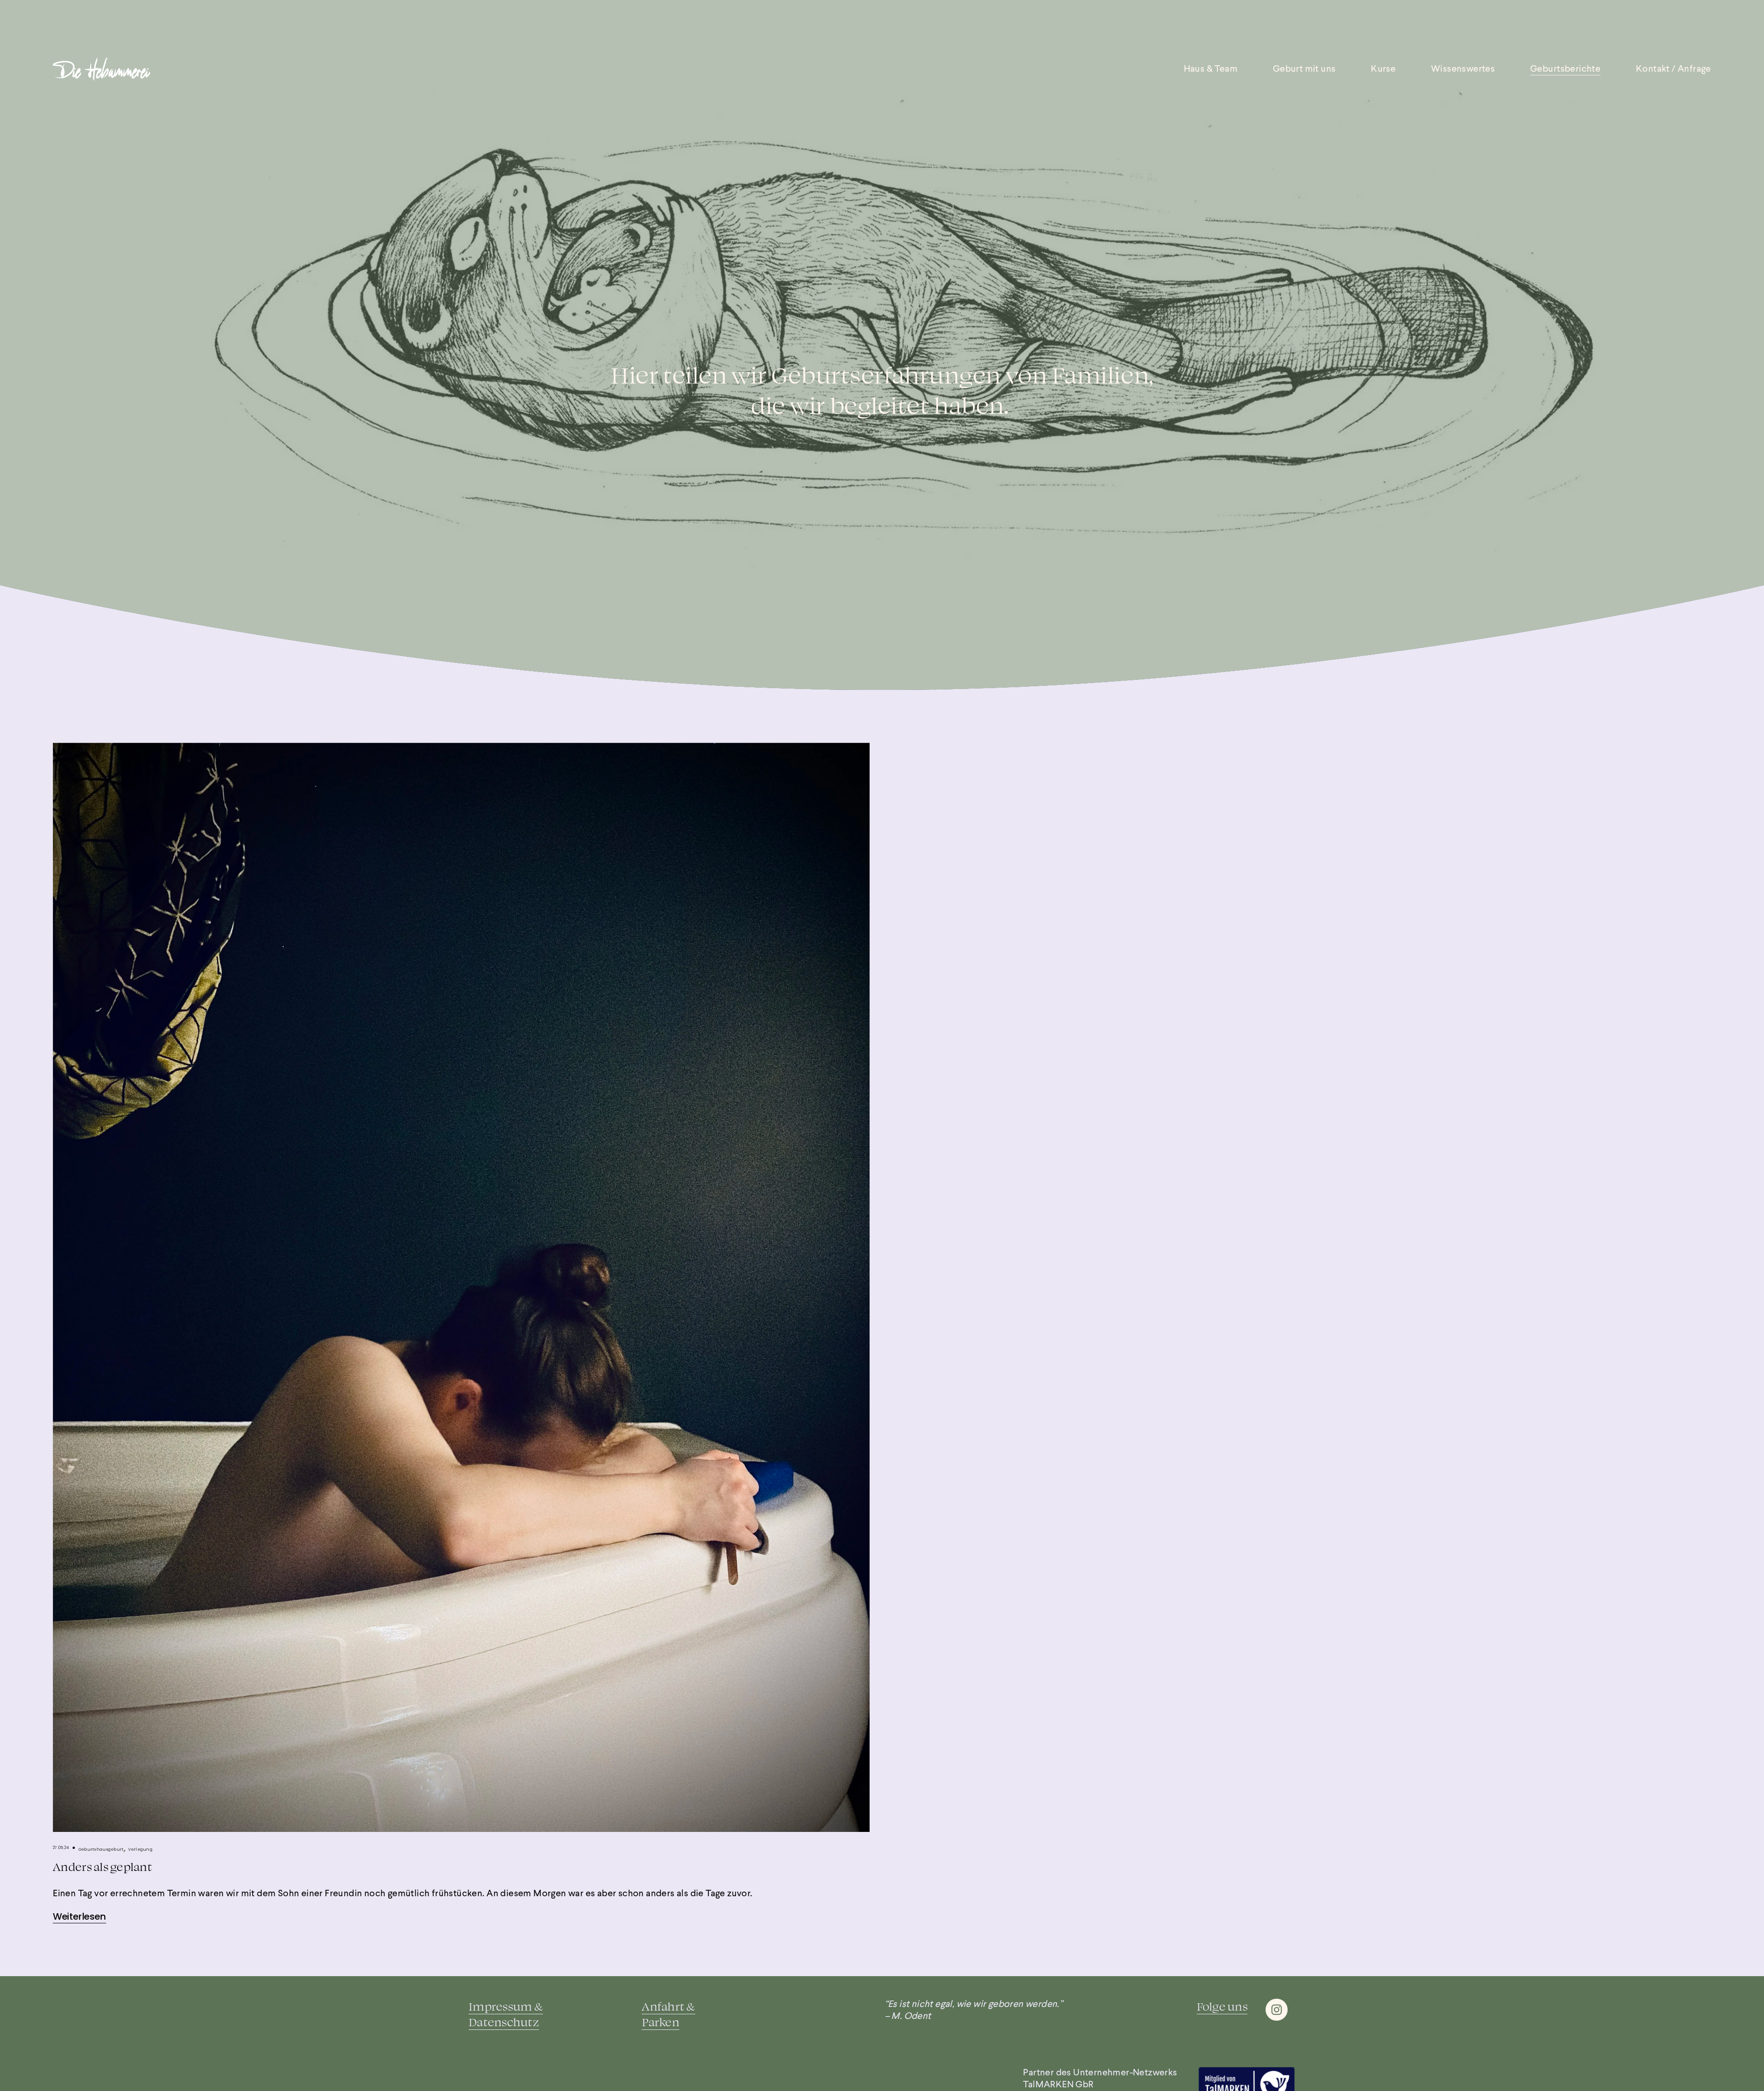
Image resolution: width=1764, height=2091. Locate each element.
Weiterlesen (79, 1916)
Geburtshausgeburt (101, 1849)
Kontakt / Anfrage (1674, 69)
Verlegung (140, 1849)
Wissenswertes (1463, 69)
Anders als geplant (102, 1867)
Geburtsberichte (1565, 69)
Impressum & (506, 2006)
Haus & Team (1211, 69)
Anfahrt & (668, 2006)
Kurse (1383, 69)
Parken (661, 2022)
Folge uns (1222, 2006)
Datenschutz (504, 2022)
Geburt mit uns (1304, 69)
